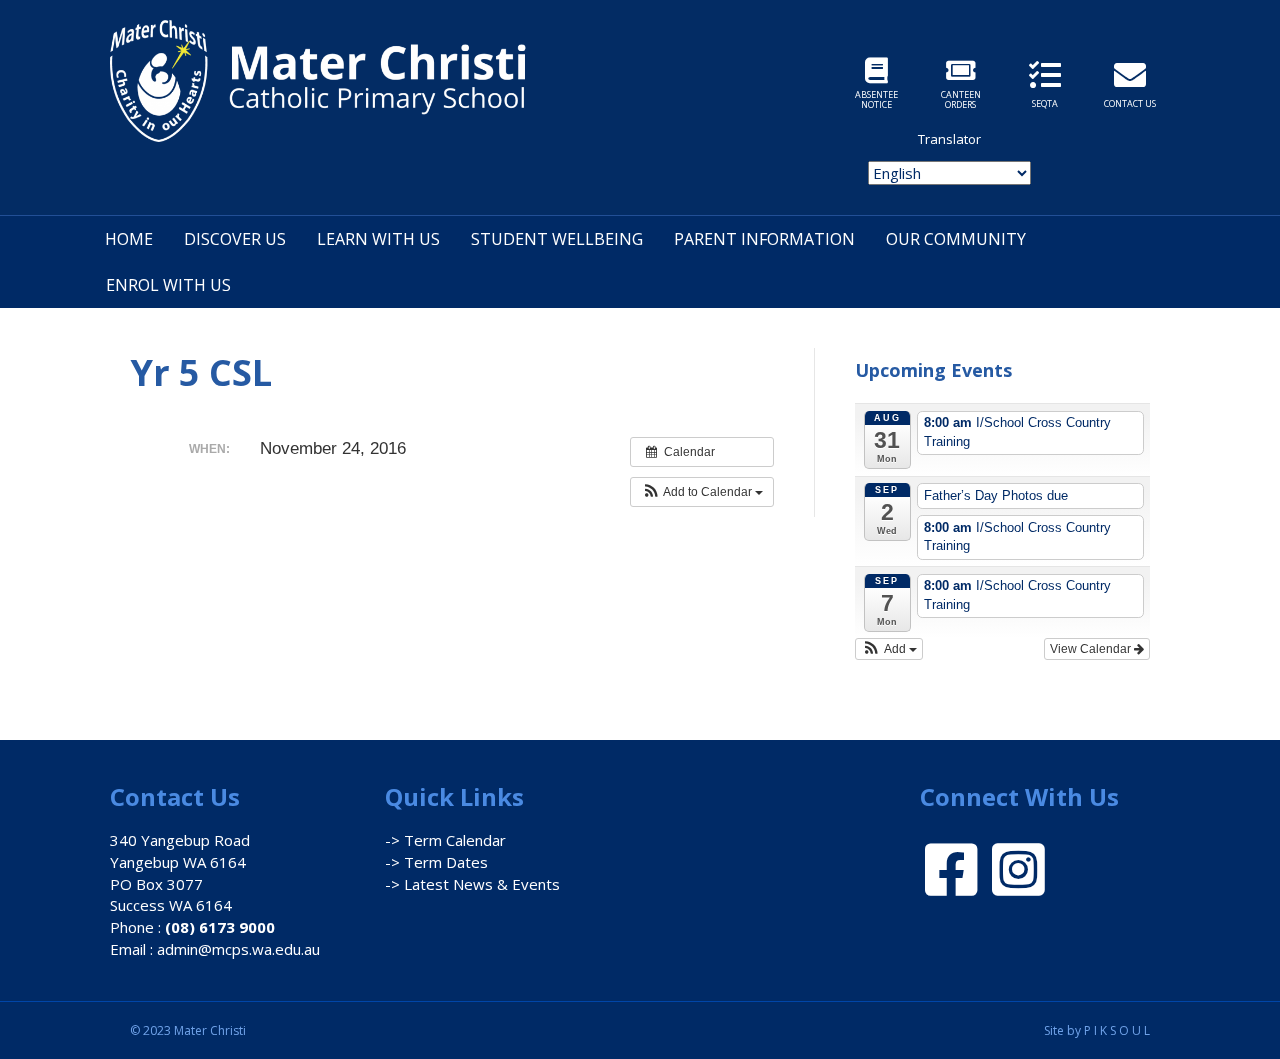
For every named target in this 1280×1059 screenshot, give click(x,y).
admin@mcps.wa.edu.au (238, 949)
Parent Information (764, 239)
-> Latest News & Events (472, 884)
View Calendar (1092, 649)
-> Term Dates (436, 862)
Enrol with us (168, 285)
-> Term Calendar (445, 840)
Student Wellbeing (557, 239)
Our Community (956, 239)
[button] (702, 492)
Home (129, 239)
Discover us (235, 239)
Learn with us (378, 239)
